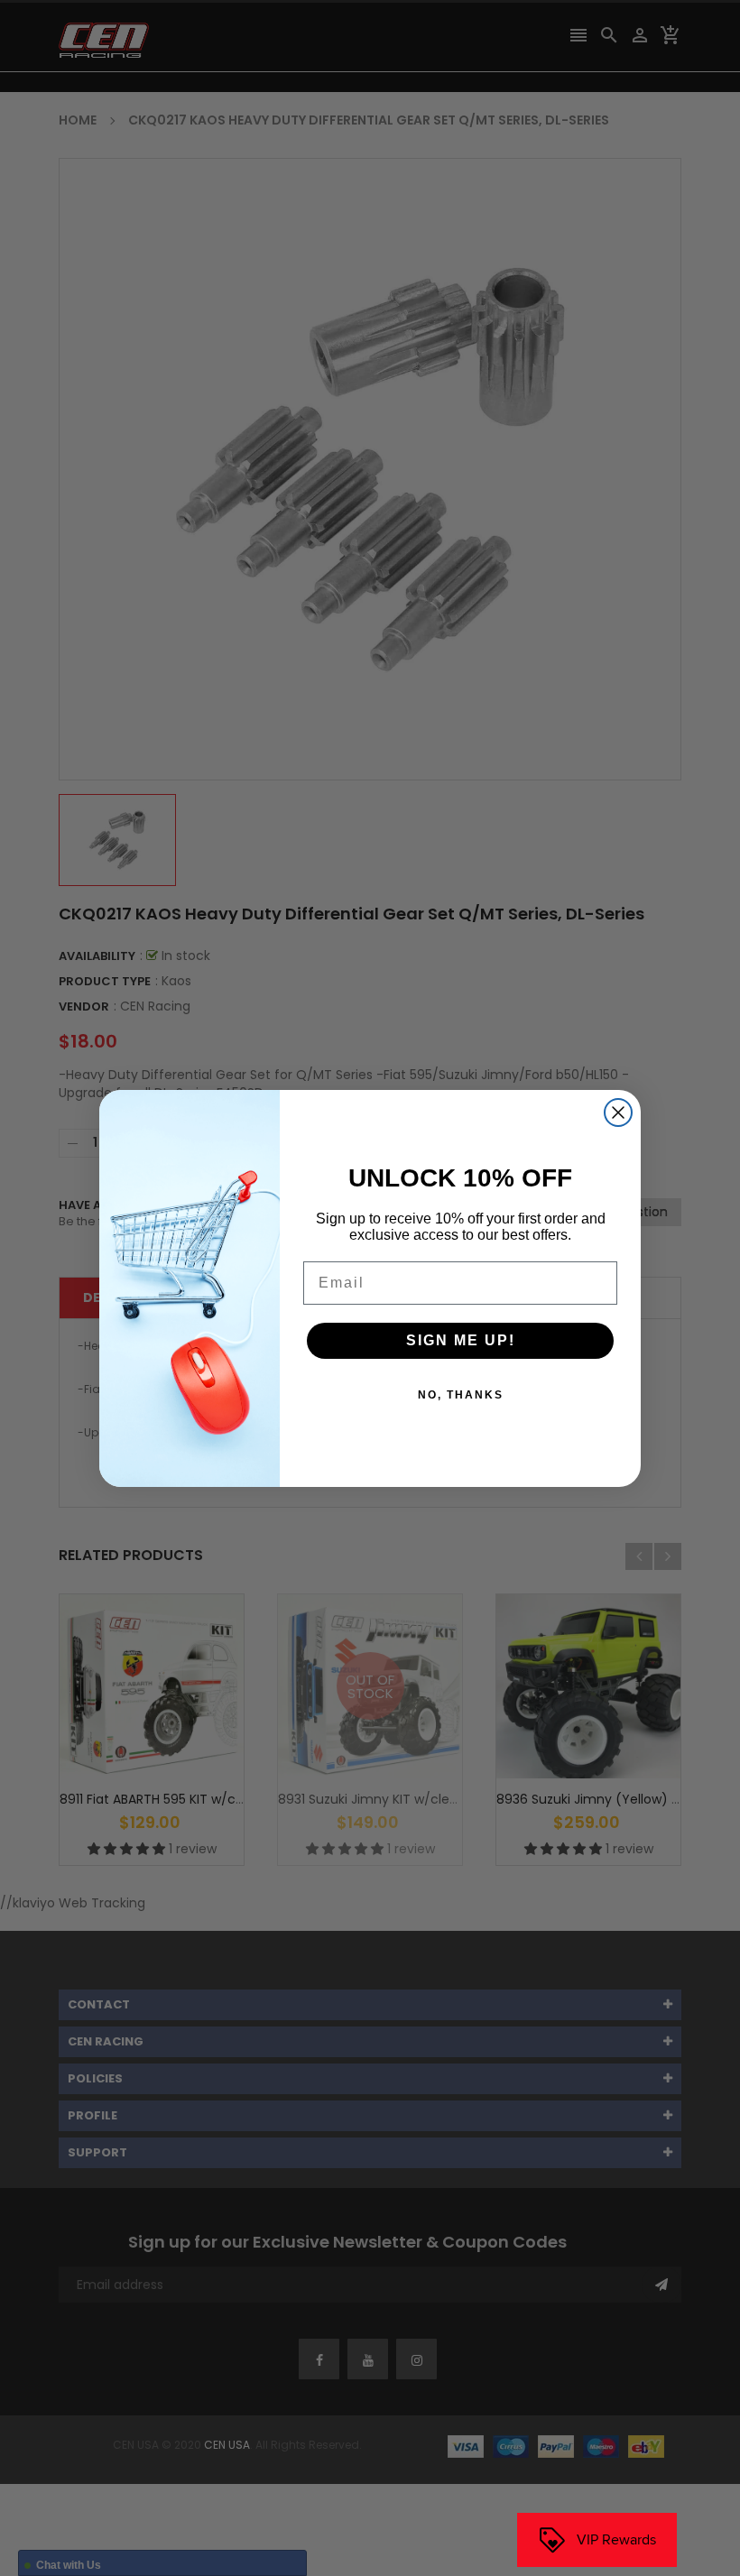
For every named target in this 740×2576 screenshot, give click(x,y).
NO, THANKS (461, 1395)
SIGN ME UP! (461, 1340)
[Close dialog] (618, 1113)
